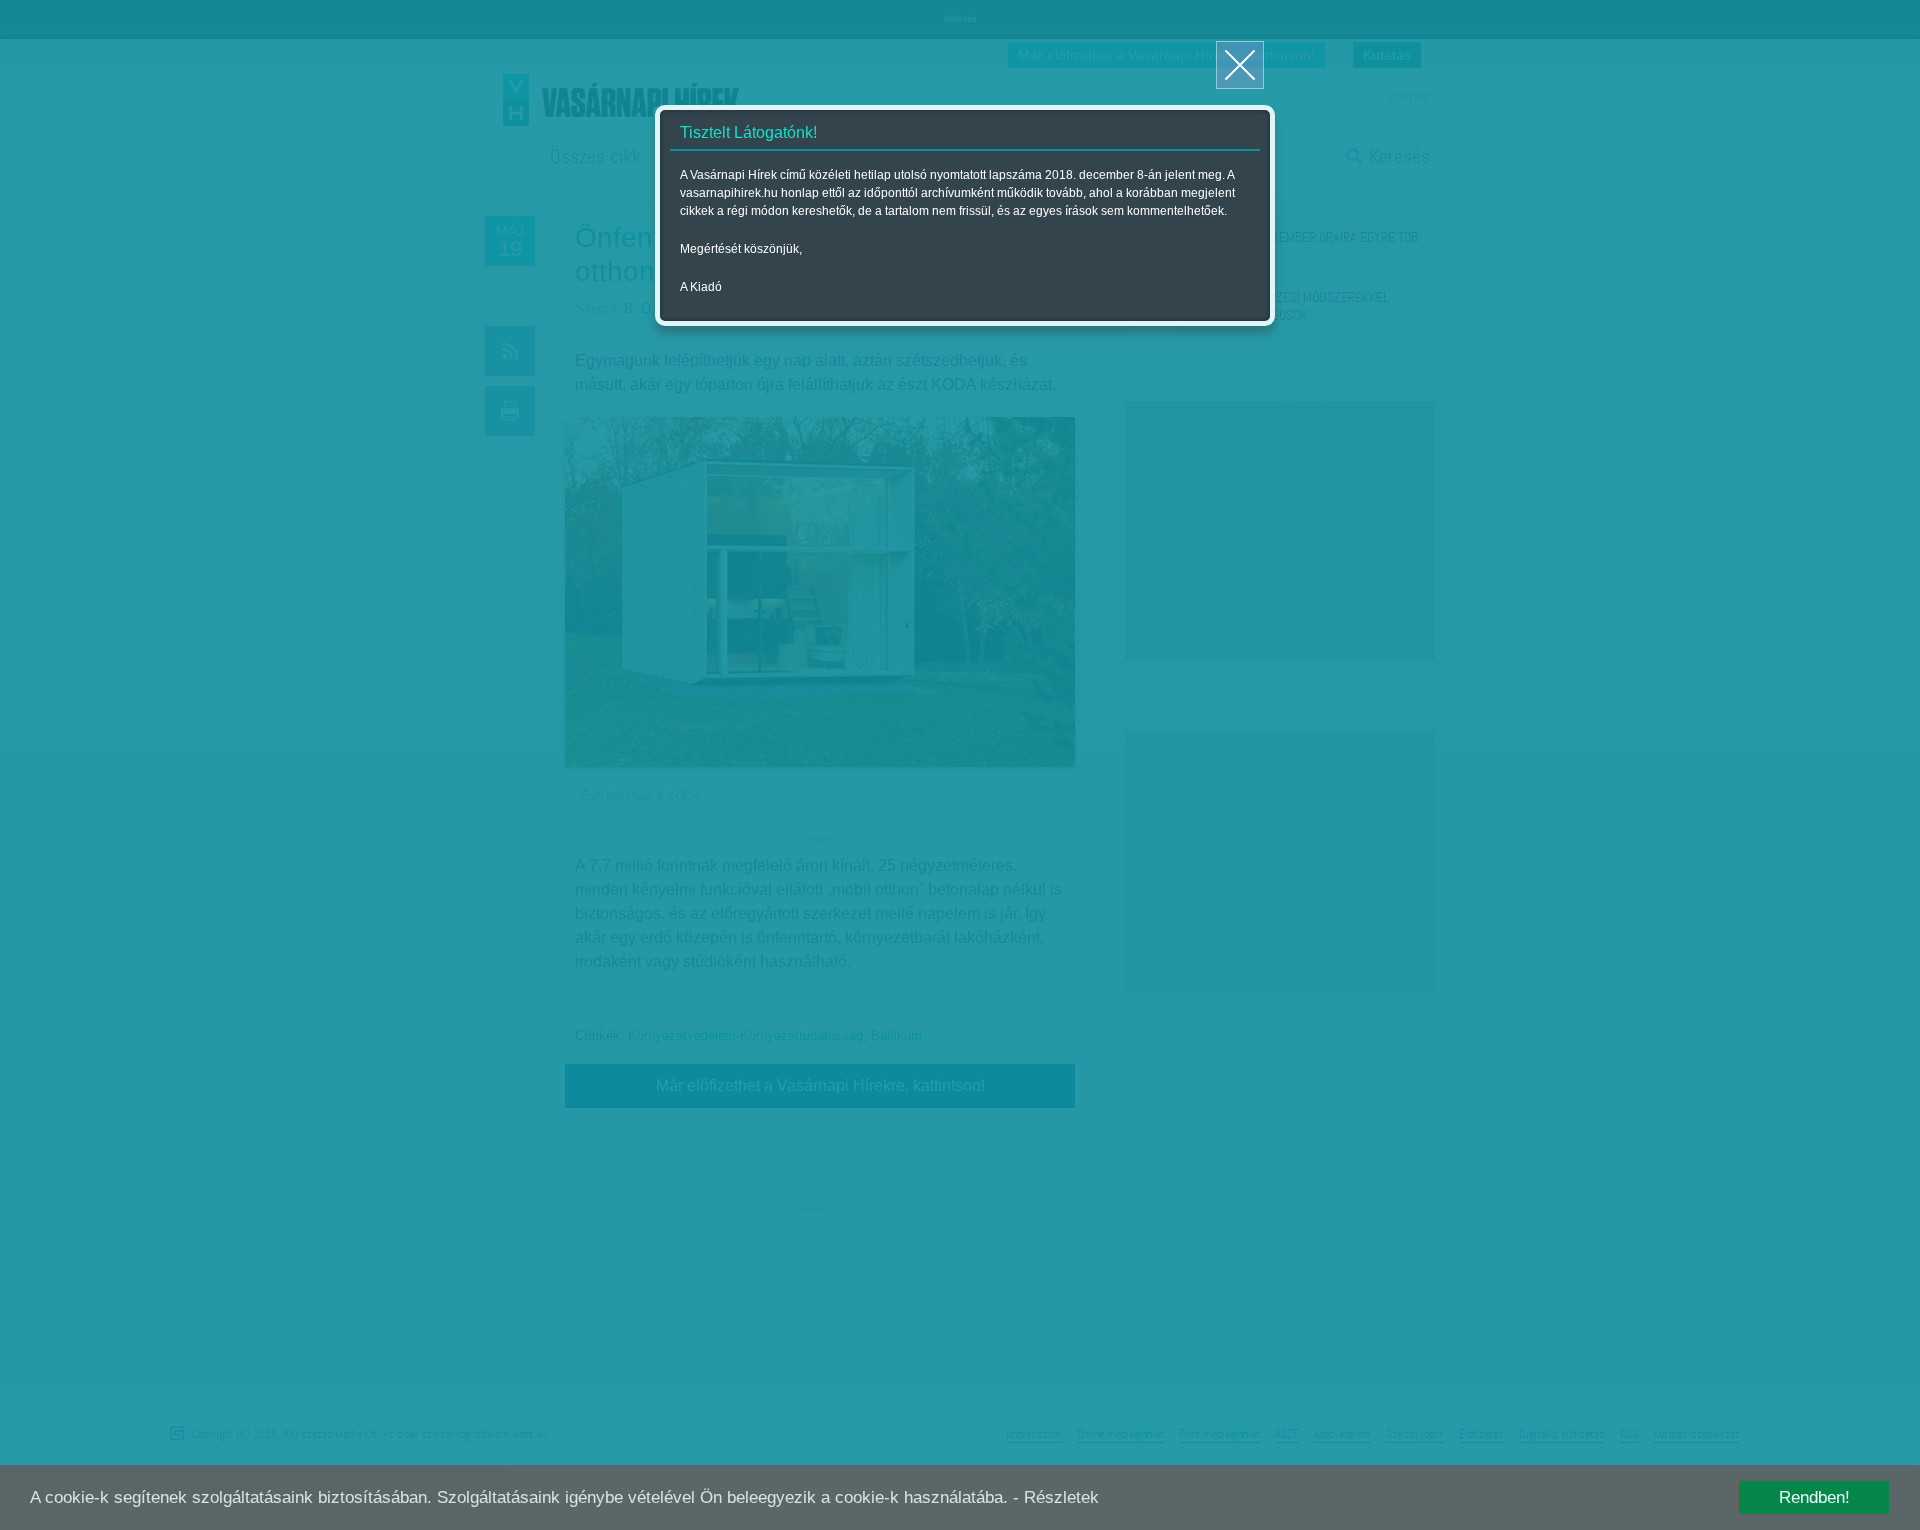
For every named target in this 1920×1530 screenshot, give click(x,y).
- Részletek (1056, 1497)
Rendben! (1814, 1497)
